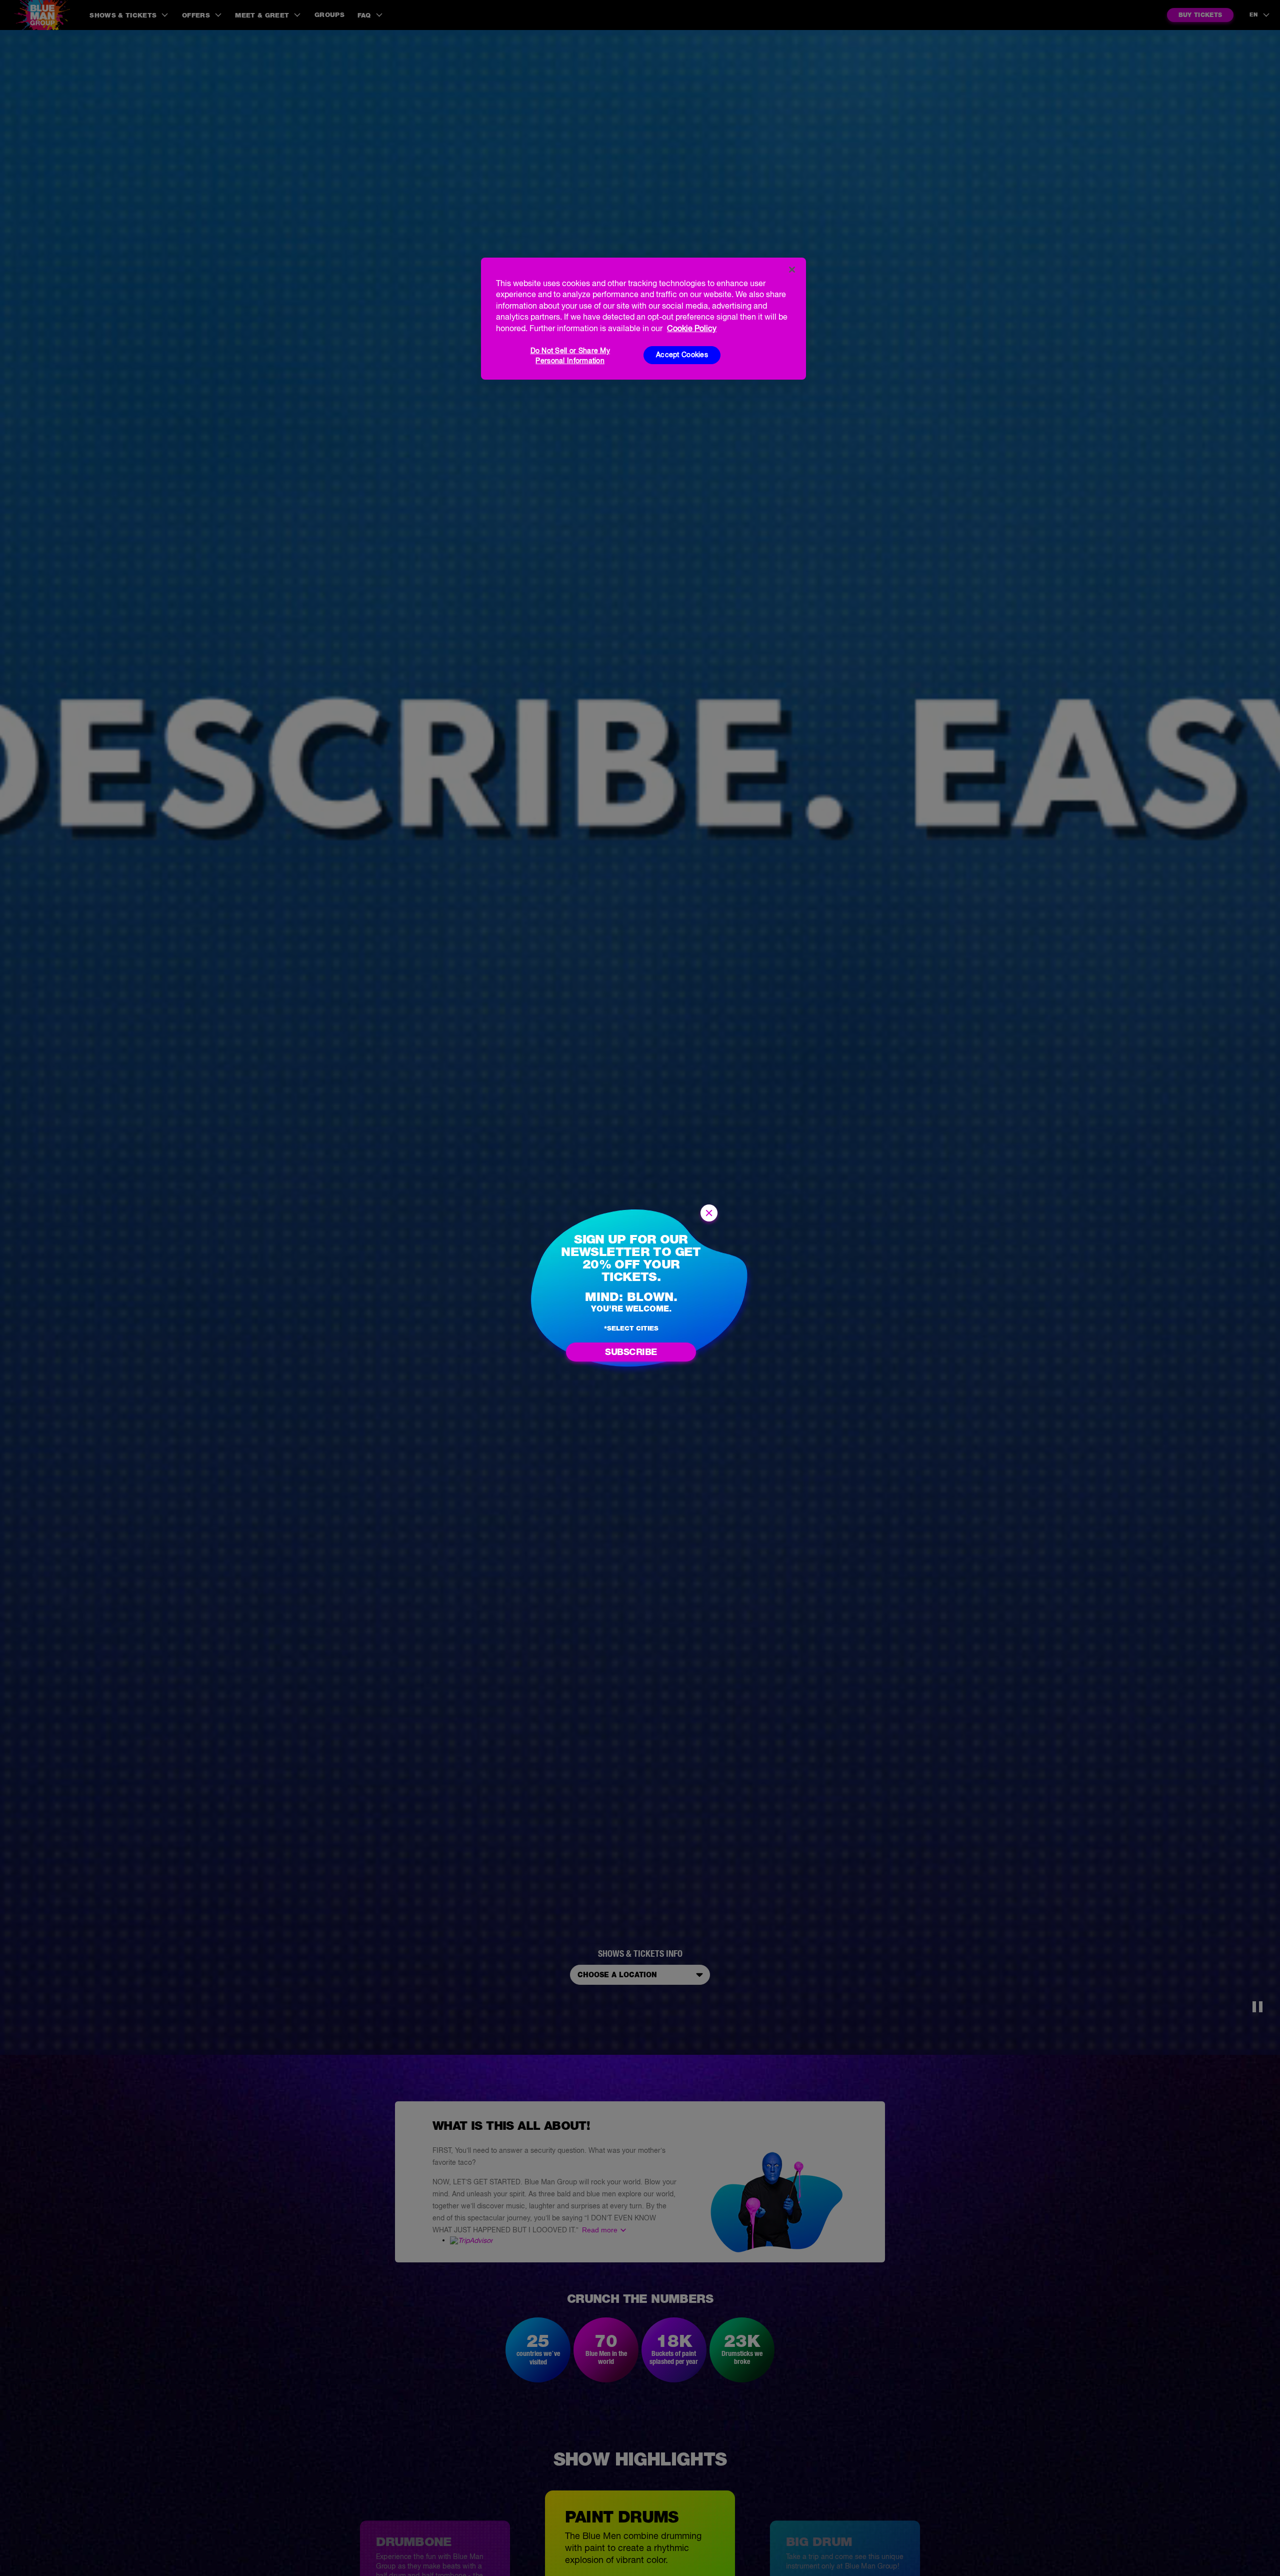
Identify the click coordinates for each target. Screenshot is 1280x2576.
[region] (643, 319)
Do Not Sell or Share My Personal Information (570, 355)
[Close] (792, 270)
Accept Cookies (682, 355)
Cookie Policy (692, 328)
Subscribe (631, 1352)
